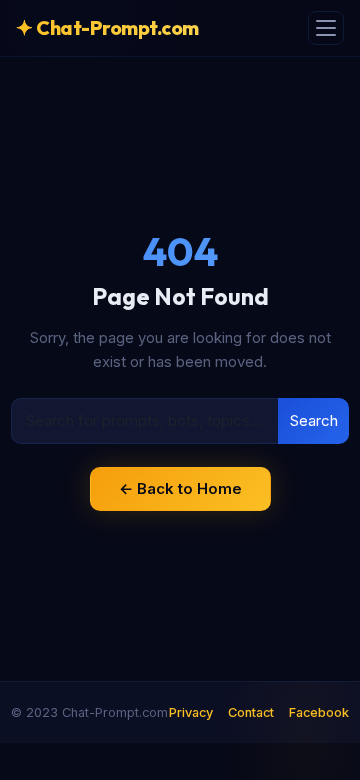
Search (314, 420)
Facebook (319, 712)
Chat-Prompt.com (107, 27)
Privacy (191, 712)
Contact (251, 712)
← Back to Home (180, 488)
